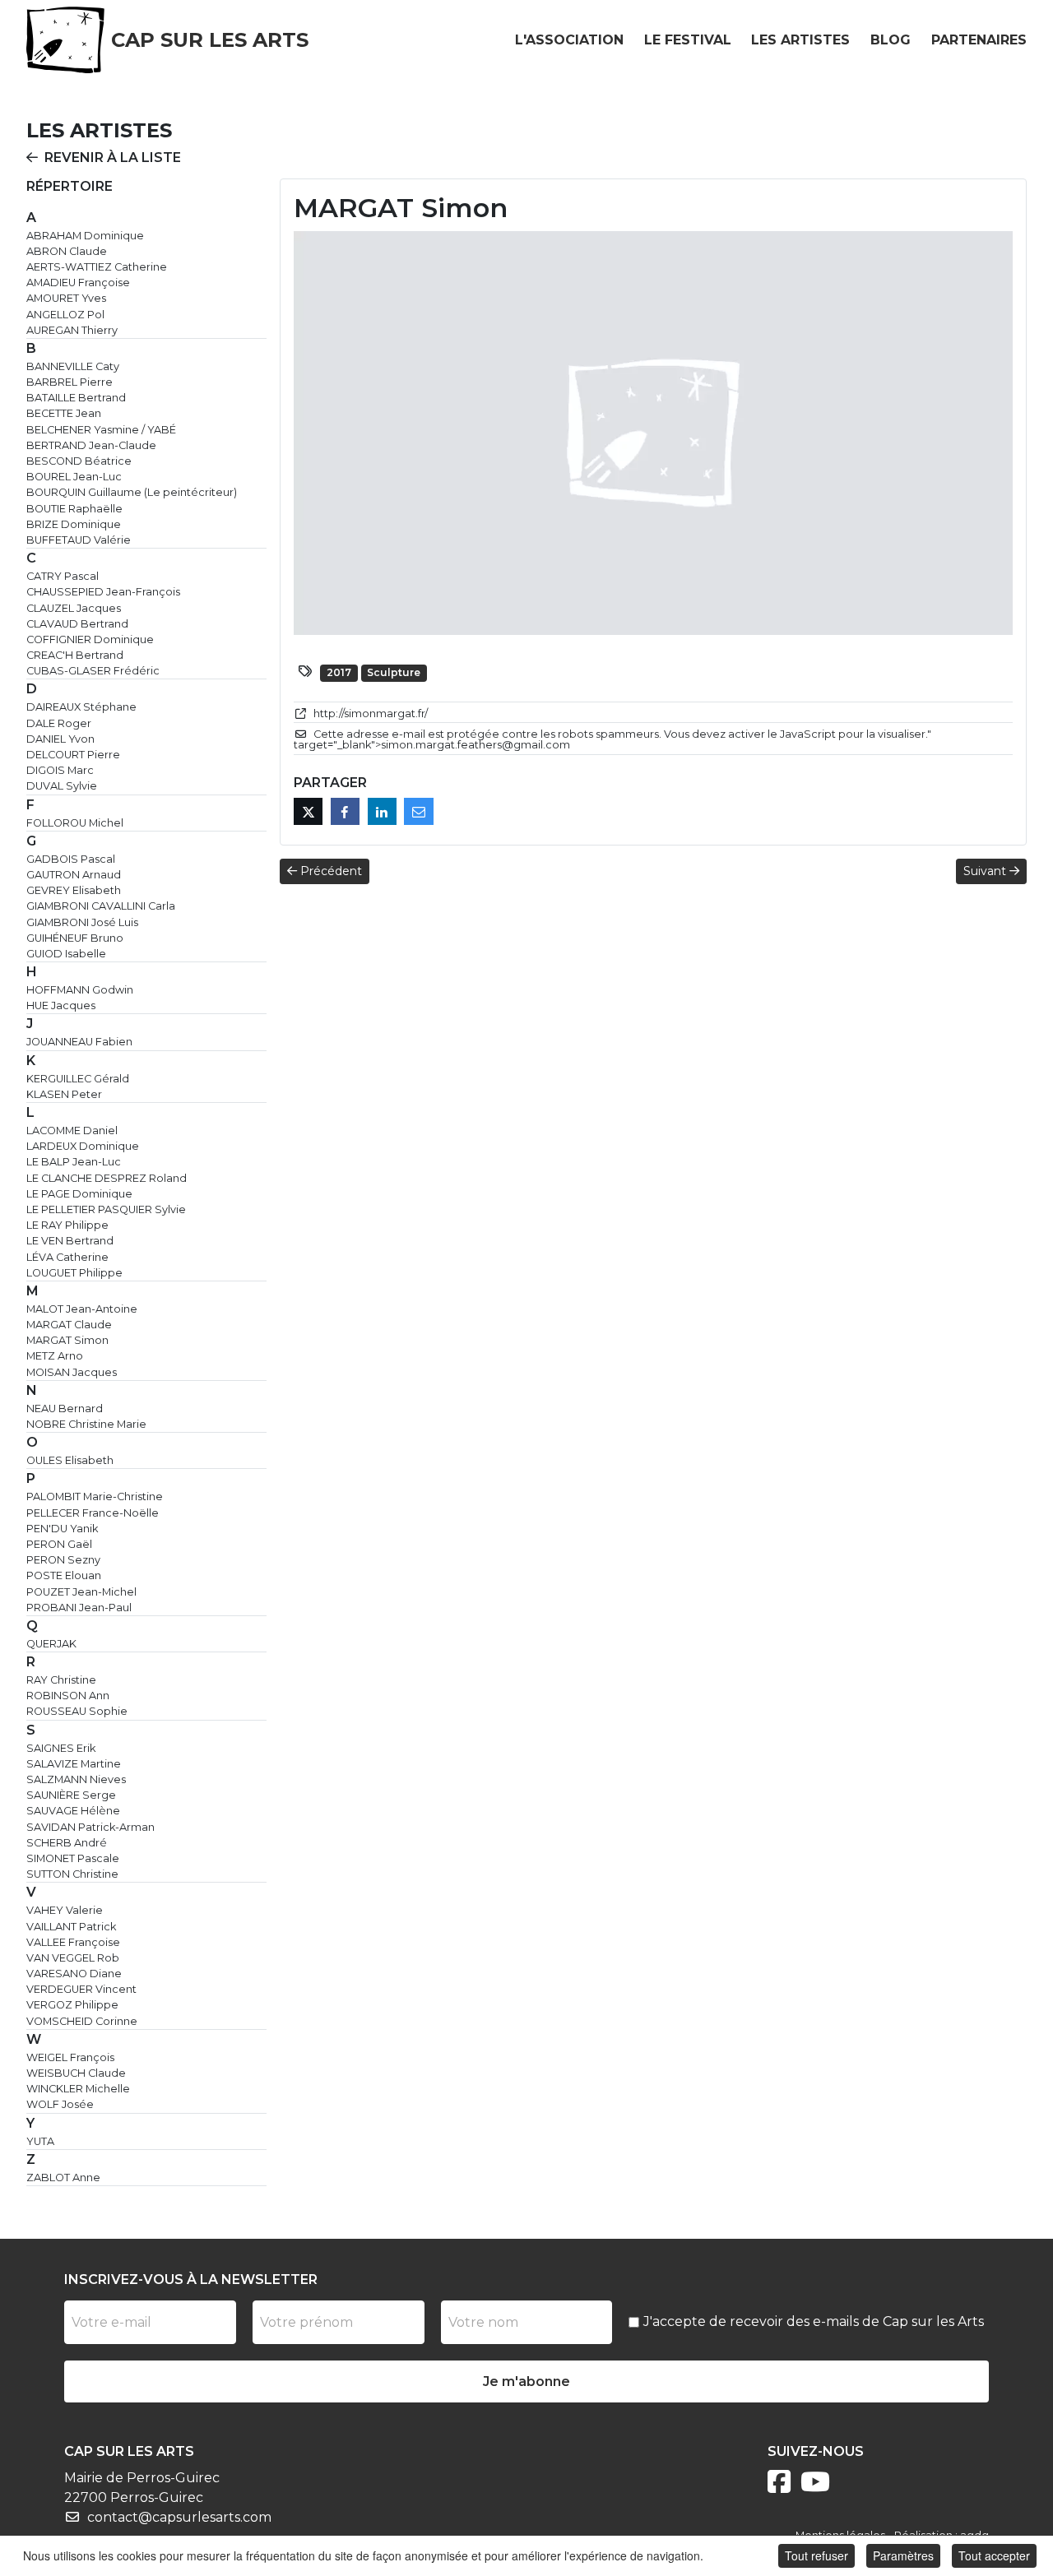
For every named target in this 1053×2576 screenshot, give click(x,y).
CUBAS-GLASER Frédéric (93, 671)
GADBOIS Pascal (71, 859)
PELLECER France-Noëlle (93, 1513)
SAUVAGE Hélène (73, 1811)
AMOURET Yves (66, 298)
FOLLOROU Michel (75, 823)
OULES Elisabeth (70, 1460)
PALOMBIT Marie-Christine (95, 1496)
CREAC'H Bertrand (75, 655)
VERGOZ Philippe (72, 2005)
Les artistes (800, 40)
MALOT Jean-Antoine (82, 1309)
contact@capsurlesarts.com (179, 2517)
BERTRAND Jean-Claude (91, 445)
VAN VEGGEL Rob (73, 1958)
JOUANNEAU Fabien (79, 1042)
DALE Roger (59, 723)
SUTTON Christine (72, 1874)
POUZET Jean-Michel (81, 1592)
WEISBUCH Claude (76, 2073)
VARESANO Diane (74, 1974)
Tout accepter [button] (994, 2555)
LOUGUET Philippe (74, 1273)
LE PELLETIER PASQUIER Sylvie (106, 1209)
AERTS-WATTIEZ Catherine (97, 267)
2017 (339, 672)
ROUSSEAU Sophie (77, 1711)
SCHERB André (67, 1843)
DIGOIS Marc (60, 770)
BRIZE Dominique (74, 524)
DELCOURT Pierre (73, 755)
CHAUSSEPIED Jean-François (103, 592)
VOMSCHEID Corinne (82, 2021)
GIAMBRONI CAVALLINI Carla (101, 906)
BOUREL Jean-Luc (74, 477)
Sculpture (394, 672)
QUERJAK (51, 1644)
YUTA (40, 2141)
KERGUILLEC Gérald (78, 1079)
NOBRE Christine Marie (86, 1424)
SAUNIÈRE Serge (71, 1795)
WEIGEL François (70, 2057)
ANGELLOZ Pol (65, 315)
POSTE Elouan (64, 1575)
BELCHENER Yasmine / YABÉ (101, 430)
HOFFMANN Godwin (80, 990)
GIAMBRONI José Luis (82, 922)
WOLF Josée (60, 2104)
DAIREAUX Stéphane (81, 707)
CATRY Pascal (63, 576)
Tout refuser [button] (816, 2555)
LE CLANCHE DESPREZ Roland (107, 1178)
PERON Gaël (59, 1544)
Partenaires (979, 40)
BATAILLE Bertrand (76, 398)
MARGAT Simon (67, 1340)
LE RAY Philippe (67, 1225)
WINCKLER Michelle (78, 2089)
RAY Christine (61, 1680)
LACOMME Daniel (72, 1130)
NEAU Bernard (65, 1408)
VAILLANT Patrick (71, 1927)
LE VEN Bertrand (70, 1241)
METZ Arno (55, 1356)
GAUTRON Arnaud (74, 875)
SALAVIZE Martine (74, 1764)
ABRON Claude (67, 251)
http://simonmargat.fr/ (371, 713)
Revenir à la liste (113, 158)
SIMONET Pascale (73, 1858)
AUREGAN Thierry (72, 330)
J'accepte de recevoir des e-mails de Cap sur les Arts (814, 2321)
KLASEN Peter (64, 1094)
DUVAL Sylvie (62, 786)
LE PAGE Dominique (79, 1194)
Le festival (688, 40)
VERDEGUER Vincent (81, 1989)
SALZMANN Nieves (76, 1779)
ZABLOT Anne (63, 2178)
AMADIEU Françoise (78, 283)
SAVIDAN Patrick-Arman (90, 1827)
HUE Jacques (61, 1005)
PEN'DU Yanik (62, 1529)
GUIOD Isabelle (66, 954)
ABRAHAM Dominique (85, 236)
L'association (569, 40)
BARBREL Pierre (70, 382)
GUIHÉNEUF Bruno (75, 938)
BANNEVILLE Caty (73, 366)
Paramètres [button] (903, 2555)
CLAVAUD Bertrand (77, 624)
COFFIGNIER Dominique (90, 639)
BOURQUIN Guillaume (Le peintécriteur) (132, 492)
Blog (891, 40)
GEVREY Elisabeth (74, 890)
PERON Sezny (63, 1560)
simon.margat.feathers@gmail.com (475, 745)
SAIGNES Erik (61, 1748)
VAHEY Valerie (65, 1910)
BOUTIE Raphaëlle (74, 509)
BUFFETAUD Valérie (79, 540)
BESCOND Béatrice (79, 461)
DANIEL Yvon (60, 739)
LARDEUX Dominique (83, 1146)
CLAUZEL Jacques (74, 608)
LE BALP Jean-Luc (74, 1162)
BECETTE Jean (64, 413)
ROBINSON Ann (68, 1696)
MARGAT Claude (69, 1325)
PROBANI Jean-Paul (79, 1608)
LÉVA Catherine (67, 1257)
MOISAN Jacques (72, 1372)
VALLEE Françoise (73, 1942)
